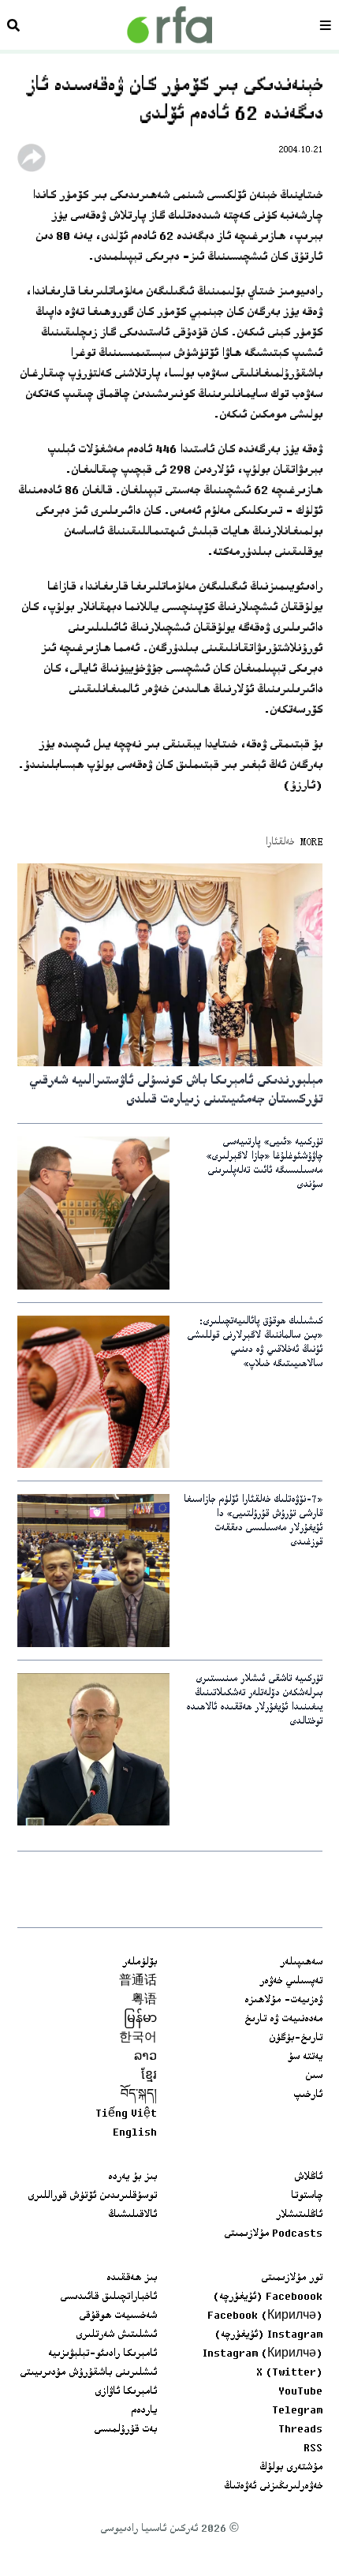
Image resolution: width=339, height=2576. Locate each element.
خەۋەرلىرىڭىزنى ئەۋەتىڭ (273, 2487)
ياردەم (144, 2411)
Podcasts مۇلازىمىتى (273, 2234)
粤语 (144, 2001)
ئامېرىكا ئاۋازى (126, 2392)
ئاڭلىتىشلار (299, 2215)
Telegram (297, 2411)
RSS (313, 2449)
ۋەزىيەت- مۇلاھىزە (283, 2001)
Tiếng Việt (126, 2114)
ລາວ (145, 2057)
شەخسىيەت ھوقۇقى (118, 2316)
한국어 (138, 2039)
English (135, 2133)
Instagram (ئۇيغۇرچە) (268, 2335)
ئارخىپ (308, 2095)
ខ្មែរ (149, 2076)
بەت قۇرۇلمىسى (125, 2430)
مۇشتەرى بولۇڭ (291, 2468)
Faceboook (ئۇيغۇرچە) (268, 2297)
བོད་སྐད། (139, 2095)
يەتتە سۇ (305, 2057)
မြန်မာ (140, 2020)
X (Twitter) (289, 2373)
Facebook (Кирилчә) (265, 2316)
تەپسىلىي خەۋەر (291, 1982)
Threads (300, 2430)
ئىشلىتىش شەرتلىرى (116, 2335)
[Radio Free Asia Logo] (169, 25)
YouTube (300, 2392)
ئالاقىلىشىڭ (132, 2215)
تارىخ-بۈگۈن (296, 2039)
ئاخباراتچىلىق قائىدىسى (108, 2297)
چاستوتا (307, 2196)
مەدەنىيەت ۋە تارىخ (283, 2020)
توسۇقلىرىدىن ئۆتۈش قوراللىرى (92, 2196)
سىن (314, 2076)
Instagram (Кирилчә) (263, 2354)
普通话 (138, 1982)
